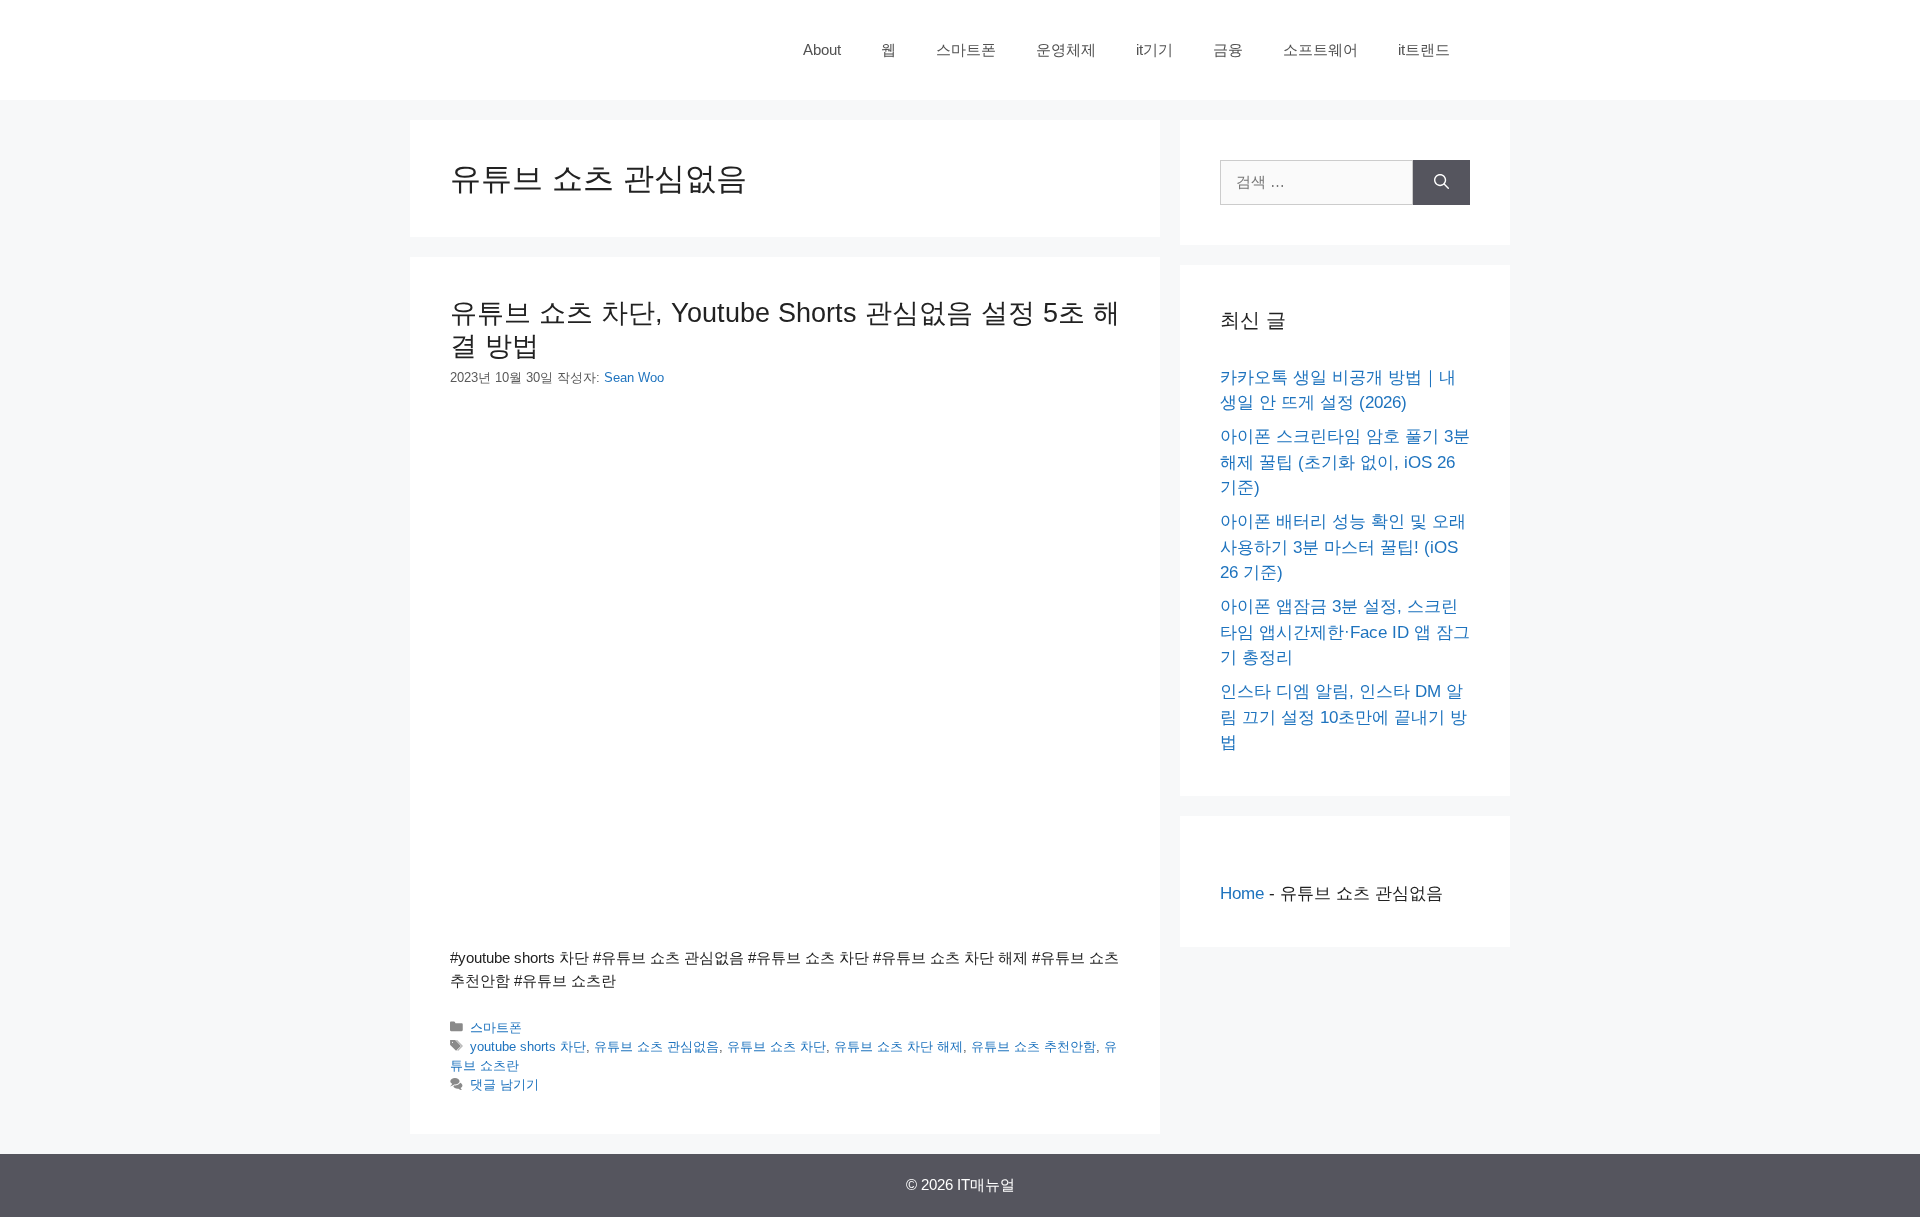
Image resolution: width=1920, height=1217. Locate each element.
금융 (1228, 49)
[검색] (1441, 182)
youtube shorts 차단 (528, 1046)
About (822, 49)
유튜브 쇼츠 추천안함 (1033, 1046)
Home (1242, 893)
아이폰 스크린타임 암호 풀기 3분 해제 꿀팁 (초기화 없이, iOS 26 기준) (1345, 462)
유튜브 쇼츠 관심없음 (656, 1046)
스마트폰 (966, 49)
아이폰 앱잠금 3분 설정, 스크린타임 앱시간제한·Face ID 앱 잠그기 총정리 (1345, 632)
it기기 (1154, 49)
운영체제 (1066, 49)
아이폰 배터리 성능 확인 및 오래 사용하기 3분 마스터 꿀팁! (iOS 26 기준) (1343, 547)
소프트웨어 (1320, 49)
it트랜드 (1424, 49)
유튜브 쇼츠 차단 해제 (898, 1046)
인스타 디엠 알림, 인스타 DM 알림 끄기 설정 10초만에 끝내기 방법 (1343, 717)
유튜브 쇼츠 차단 (776, 1046)
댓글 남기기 (504, 1084)
